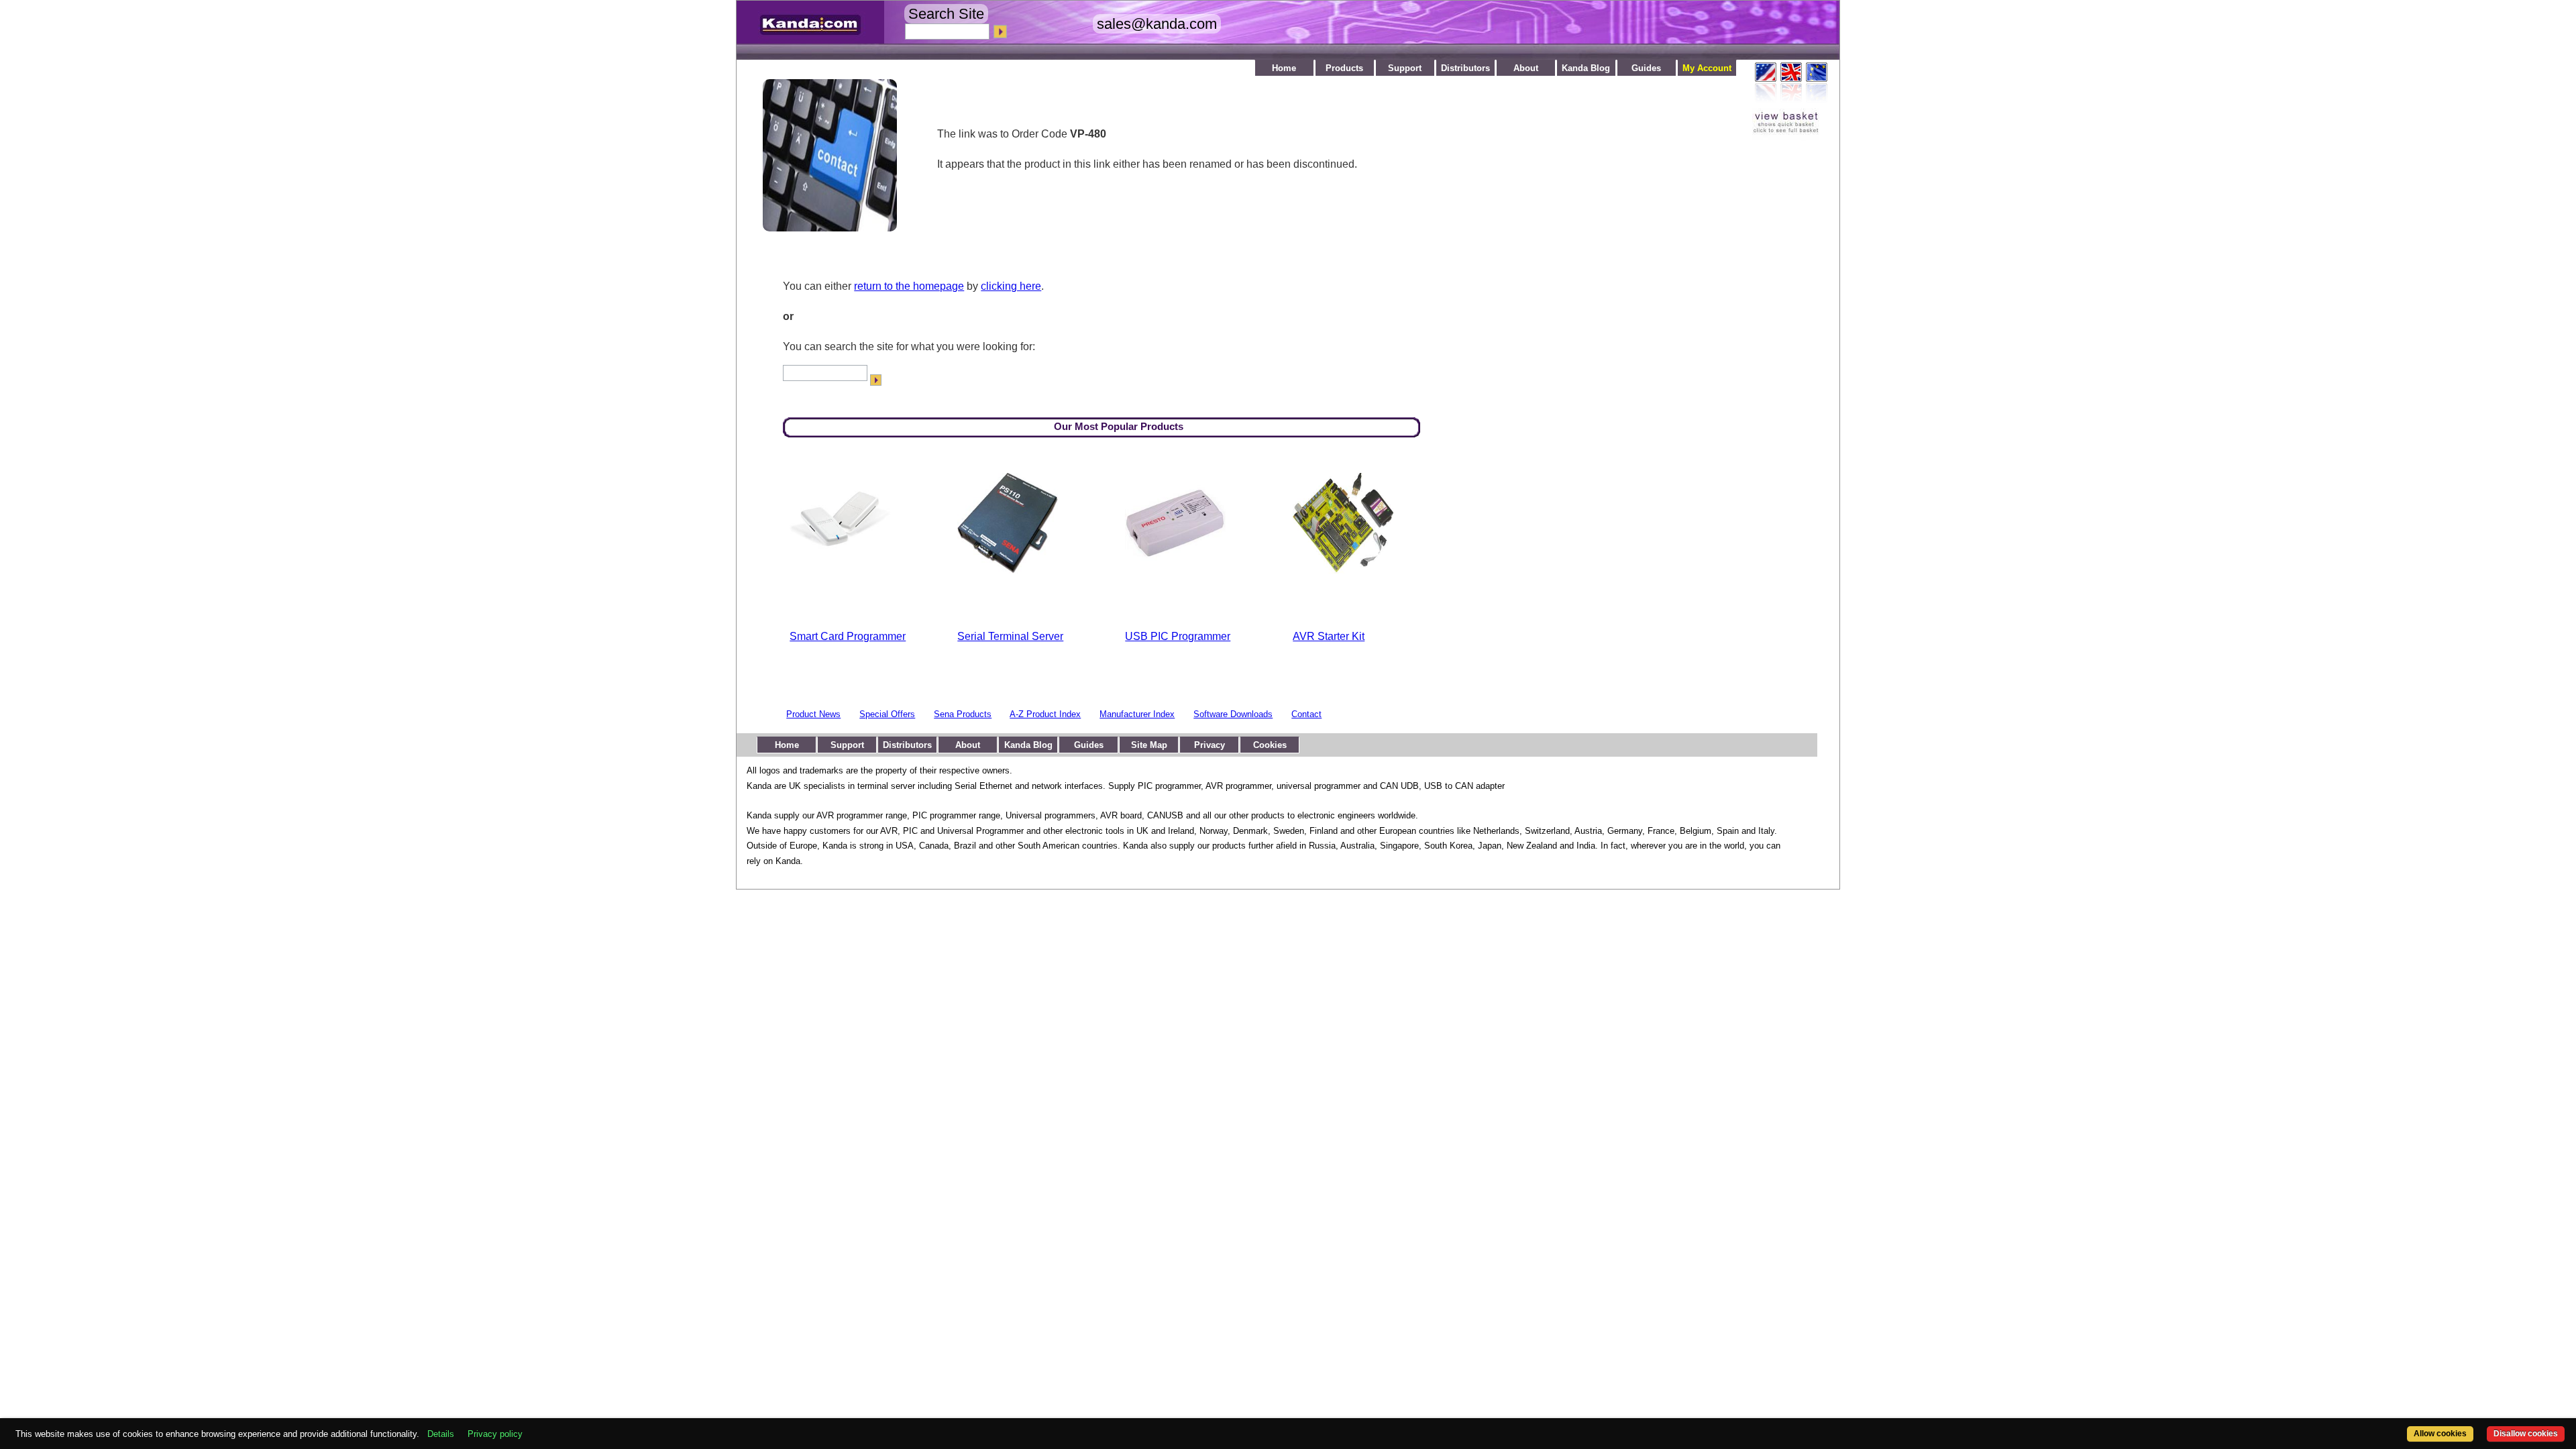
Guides (1646, 68)
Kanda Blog (1586, 68)
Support (1405, 68)
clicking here (1011, 286)
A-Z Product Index (1045, 714)
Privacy (1210, 745)
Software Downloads (1233, 714)
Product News (813, 714)
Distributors (1465, 68)
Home (1284, 68)
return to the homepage (909, 286)
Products (1344, 68)
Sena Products (963, 714)
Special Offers (887, 714)
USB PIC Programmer (1178, 636)
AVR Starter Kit (1329, 636)
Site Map (1149, 745)
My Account (1707, 68)
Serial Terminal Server (1010, 636)
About (1526, 68)
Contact (1306, 714)
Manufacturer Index (1137, 714)
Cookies (1270, 745)
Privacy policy (495, 1434)
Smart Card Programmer (848, 636)
